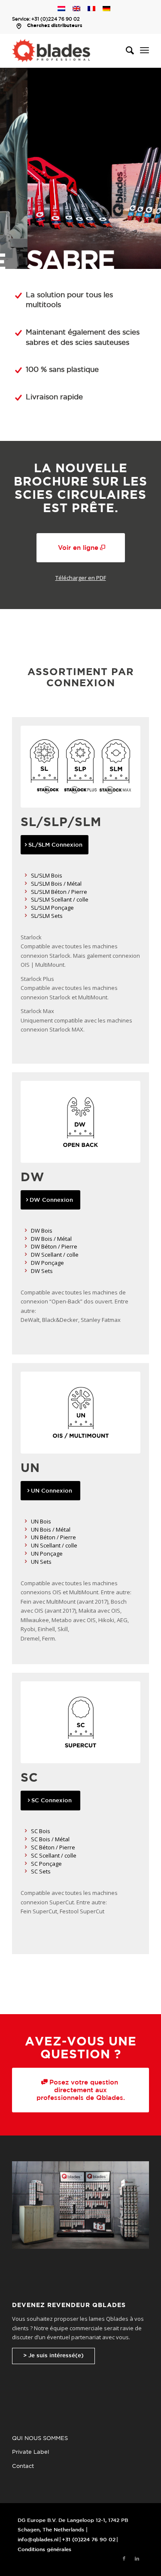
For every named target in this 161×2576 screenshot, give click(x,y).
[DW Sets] (26, 1271)
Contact (23, 2466)
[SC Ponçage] (26, 1864)
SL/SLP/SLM (61, 823)
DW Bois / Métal (51, 1239)
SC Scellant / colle (54, 1855)
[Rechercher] (126, 51)
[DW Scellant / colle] (26, 1255)
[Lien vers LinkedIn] (137, 2559)
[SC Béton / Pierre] (26, 1848)
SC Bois (41, 1831)
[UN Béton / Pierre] (26, 1537)
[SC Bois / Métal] (26, 1839)
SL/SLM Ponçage (52, 908)
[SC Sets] (26, 1872)
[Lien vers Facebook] (124, 2559)
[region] (80, 168)
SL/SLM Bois (47, 875)
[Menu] (144, 51)
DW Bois (42, 1231)
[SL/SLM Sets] (26, 916)
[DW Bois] (26, 1231)
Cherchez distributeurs (55, 26)
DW (32, 1178)
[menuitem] (126, 51)
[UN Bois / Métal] (26, 1530)
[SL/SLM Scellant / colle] (26, 900)
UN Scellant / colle (54, 1545)
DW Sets (42, 1271)
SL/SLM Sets (47, 916)
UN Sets (41, 1562)
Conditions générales (44, 2550)
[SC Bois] (26, 1831)
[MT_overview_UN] (80, 1413)
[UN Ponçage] (26, 1554)
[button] (80, 168)
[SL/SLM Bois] (26, 876)
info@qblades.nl (38, 2540)
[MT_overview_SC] (80, 1722)
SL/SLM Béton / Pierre (59, 892)
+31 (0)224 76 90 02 (56, 19)
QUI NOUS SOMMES (40, 2439)
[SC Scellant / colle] (26, 1856)
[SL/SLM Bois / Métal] (26, 884)
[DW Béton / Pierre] (26, 1247)
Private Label (30, 2452)
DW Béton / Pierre (54, 1246)
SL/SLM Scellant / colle (60, 899)
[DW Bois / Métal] (26, 1239)
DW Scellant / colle (55, 1255)
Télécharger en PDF (81, 578)
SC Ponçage (46, 1864)
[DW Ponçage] (26, 1263)
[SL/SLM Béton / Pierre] (26, 892)
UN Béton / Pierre (53, 1537)
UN (30, 1469)
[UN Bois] (26, 1522)
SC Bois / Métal (50, 1839)
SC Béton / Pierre (53, 1847)
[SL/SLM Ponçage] (26, 908)
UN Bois (41, 1521)
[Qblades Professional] (67, 51)
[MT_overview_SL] (80, 767)
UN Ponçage (47, 1553)
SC (29, 1778)
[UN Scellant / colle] (26, 1546)
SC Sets (41, 1871)
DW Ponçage (47, 1263)
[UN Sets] (26, 1562)
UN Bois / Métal (51, 1529)
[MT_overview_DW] (80, 1122)
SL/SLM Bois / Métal (56, 884)
